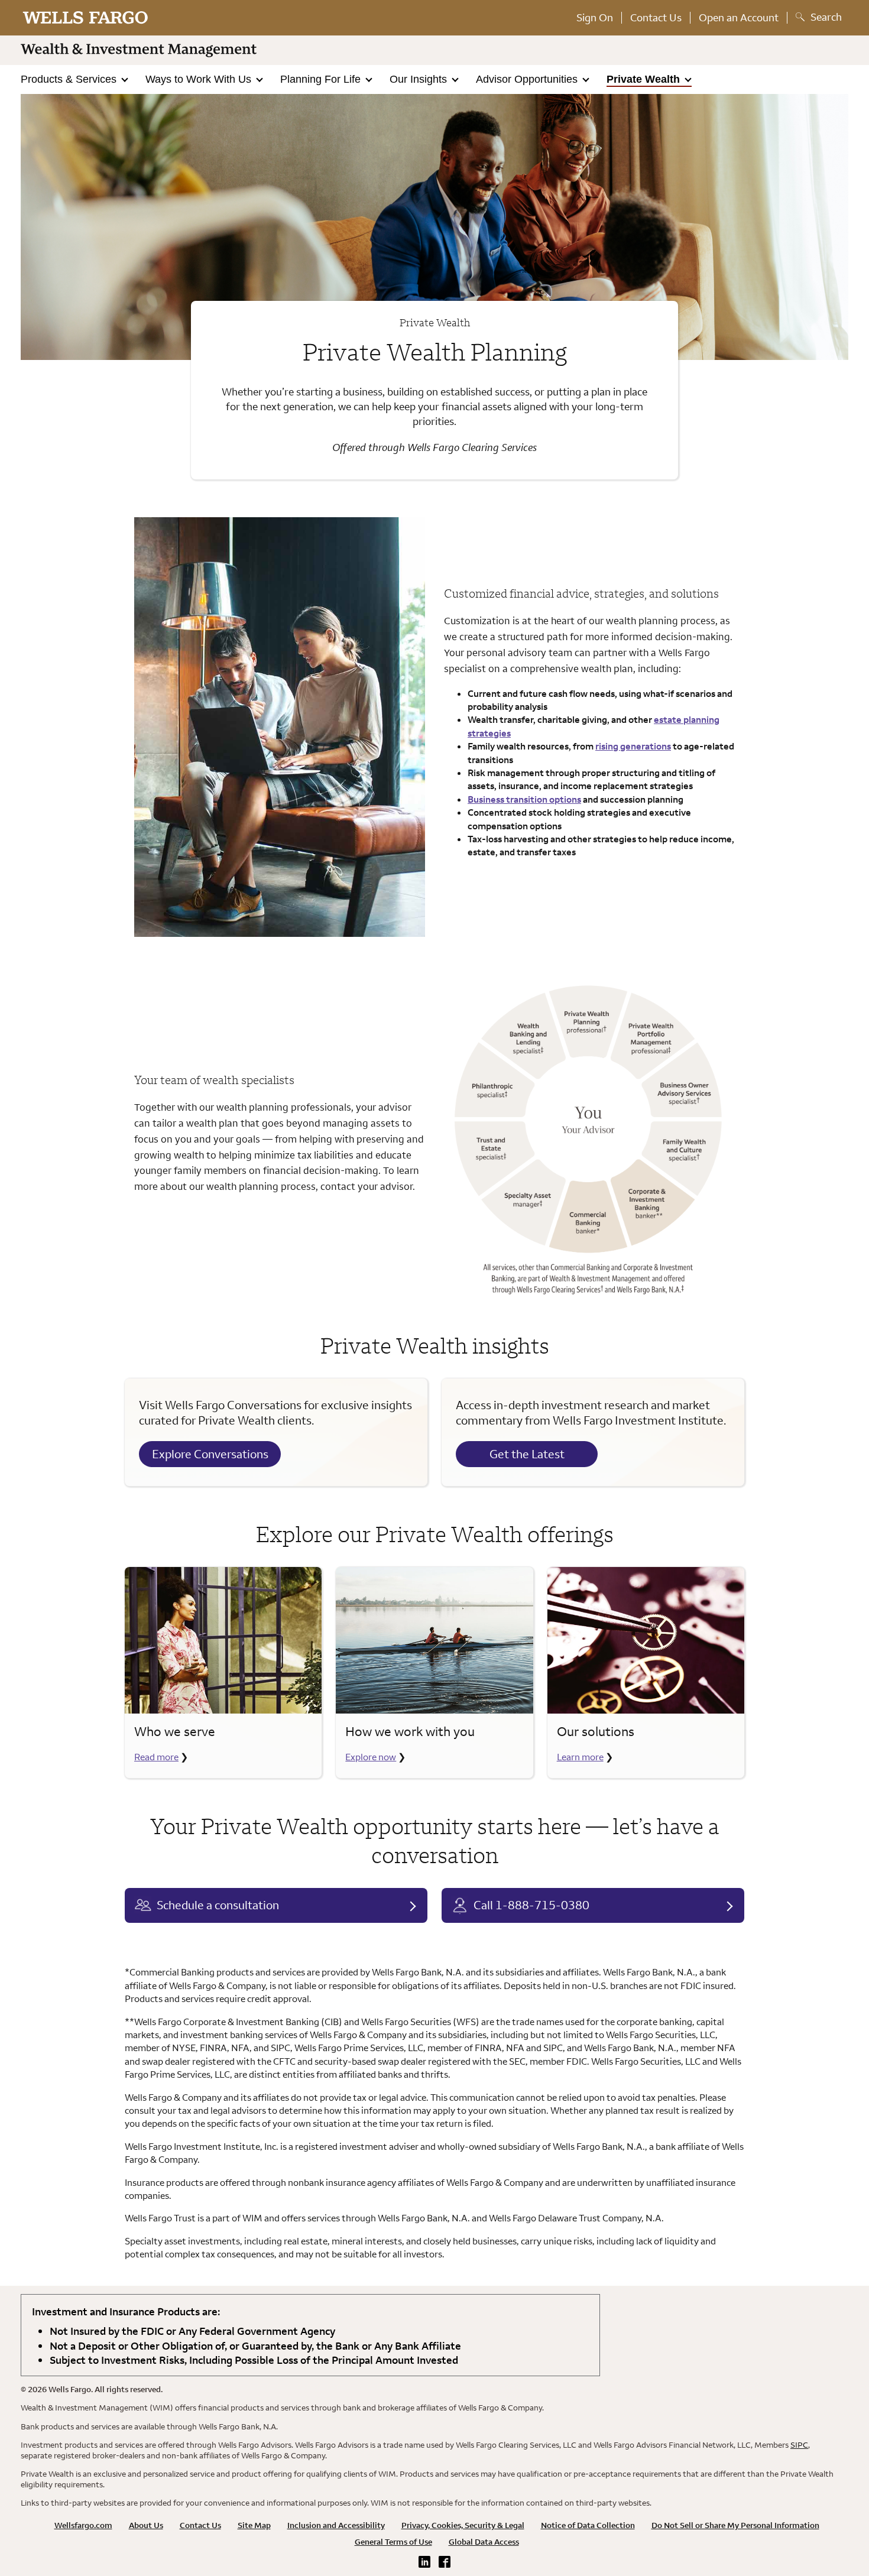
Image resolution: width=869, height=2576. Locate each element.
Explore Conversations (210, 1454)
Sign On (595, 17)
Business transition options (524, 799)
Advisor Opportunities (528, 79)
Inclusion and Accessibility (336, 2525)
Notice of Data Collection (588, 2525)
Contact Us (656, 17)
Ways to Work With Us (200, 79)
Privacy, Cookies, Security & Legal (463, 2525)
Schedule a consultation (218, 1905)
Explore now (371, 1757)
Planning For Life (322, 79)
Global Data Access (484, 2542)
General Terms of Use (393, 2542)
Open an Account (739, 17)
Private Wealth (645, 79)
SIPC (799, 2445)
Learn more (580, 1757)
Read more (156, 1757)
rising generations (633, 746)
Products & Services (70, 79)
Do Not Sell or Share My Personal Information (735, 2525)
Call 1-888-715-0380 (531, 1905)
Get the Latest (527, 1454)
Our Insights (420, 79)
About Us (146, 2525)
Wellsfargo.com (83, 2525)
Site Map (254, 2525)
